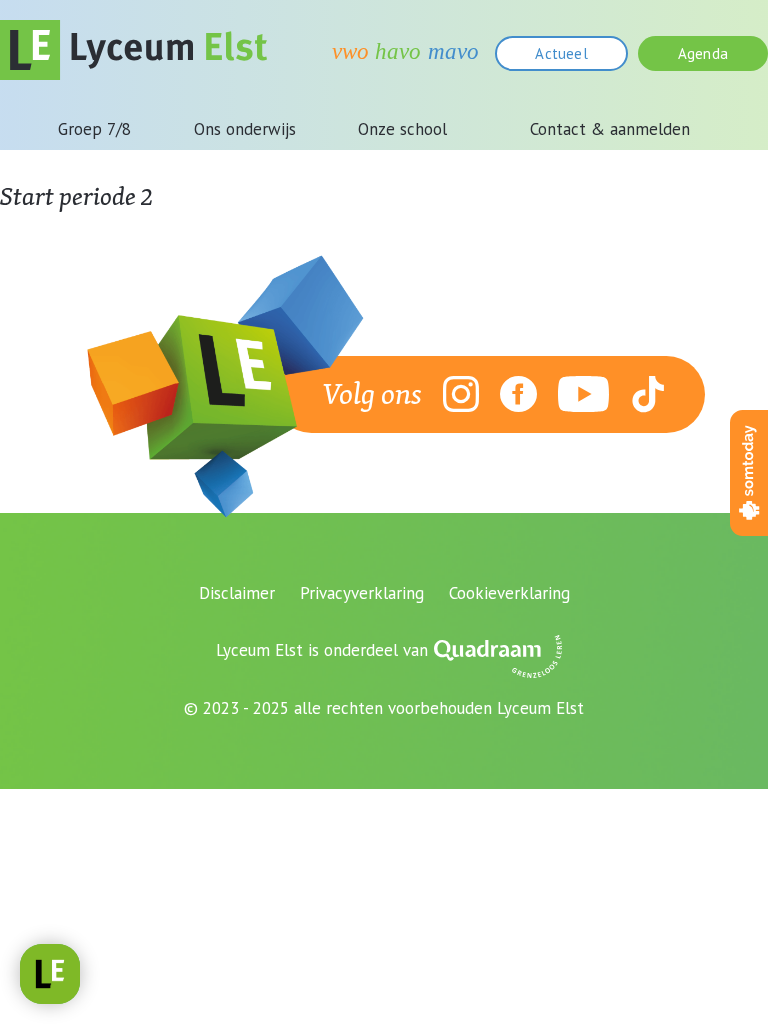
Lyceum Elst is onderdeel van (322, 650)
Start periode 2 (76, 196)
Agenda (703, 53)
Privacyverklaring (362, 593)
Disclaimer (237, 593)
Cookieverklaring (509, 593)
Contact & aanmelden (610, 129)
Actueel (561, 53)
